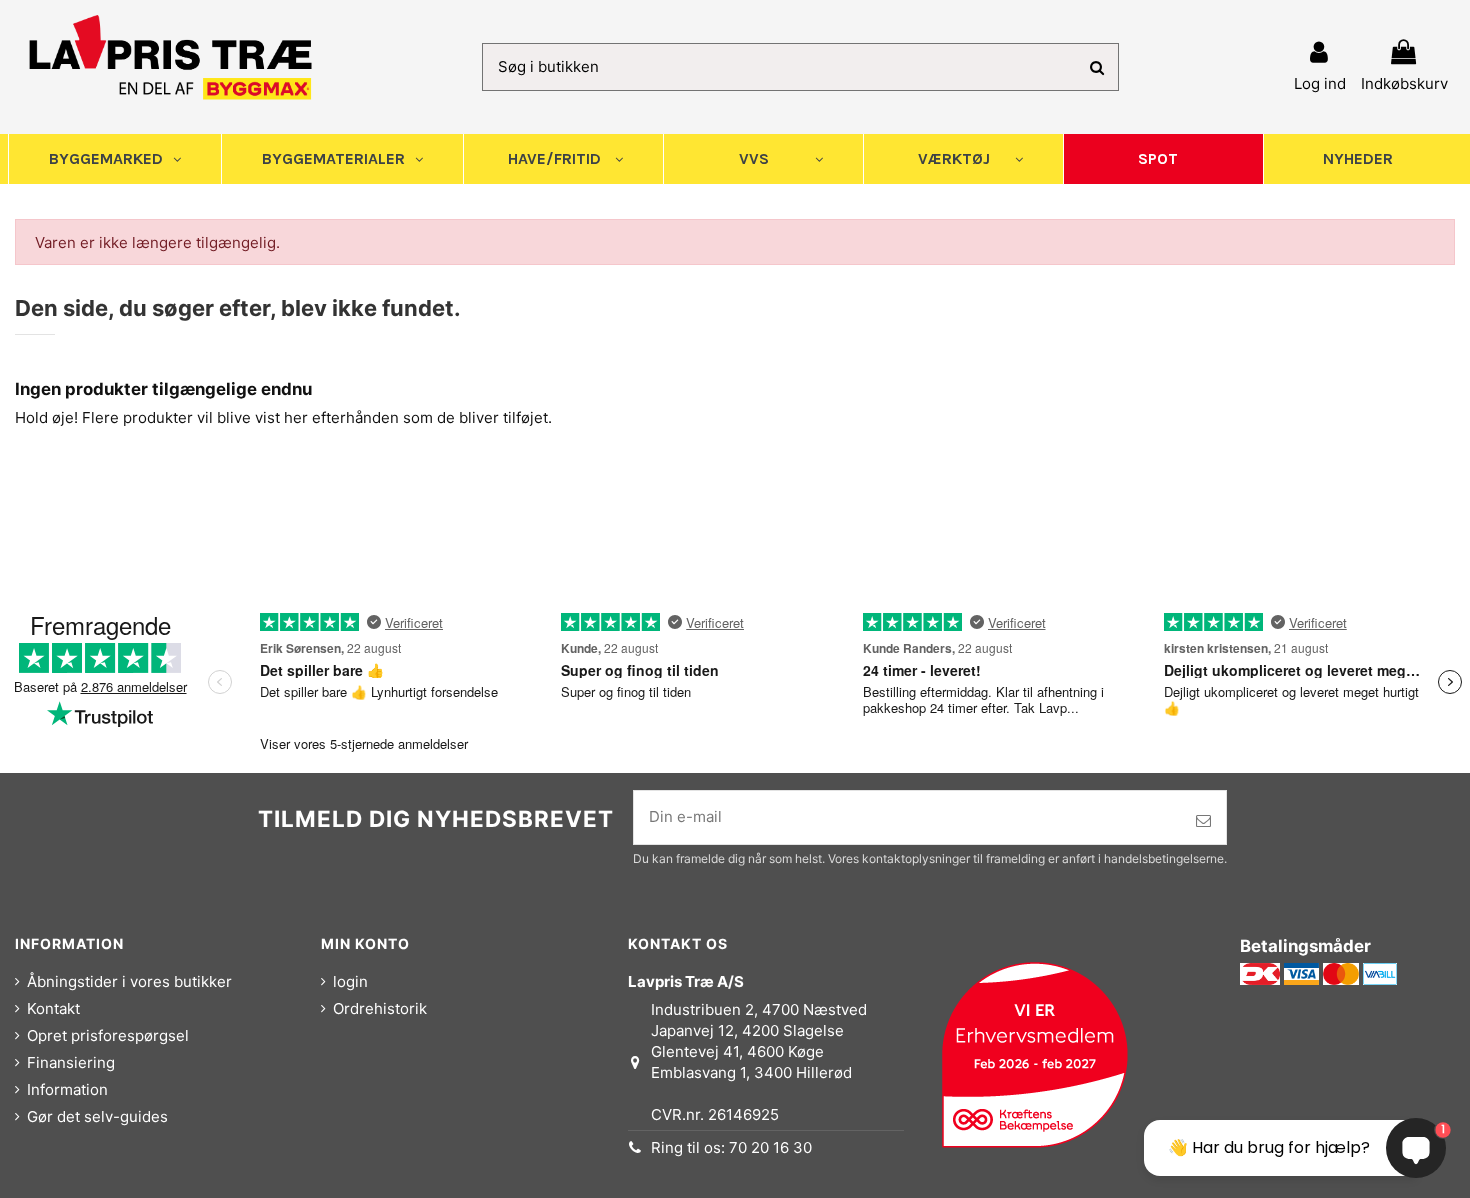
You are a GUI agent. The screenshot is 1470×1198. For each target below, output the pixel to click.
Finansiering (71, 1062)
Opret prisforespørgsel (108, 1035)
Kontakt (53, 1008)
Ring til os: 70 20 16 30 (731, 1147)
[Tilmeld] (1203, 821)
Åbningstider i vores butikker (129, 981)
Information (67, 1089)
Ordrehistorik (380, 1008)
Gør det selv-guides (97, 1116)
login (350, 981)
